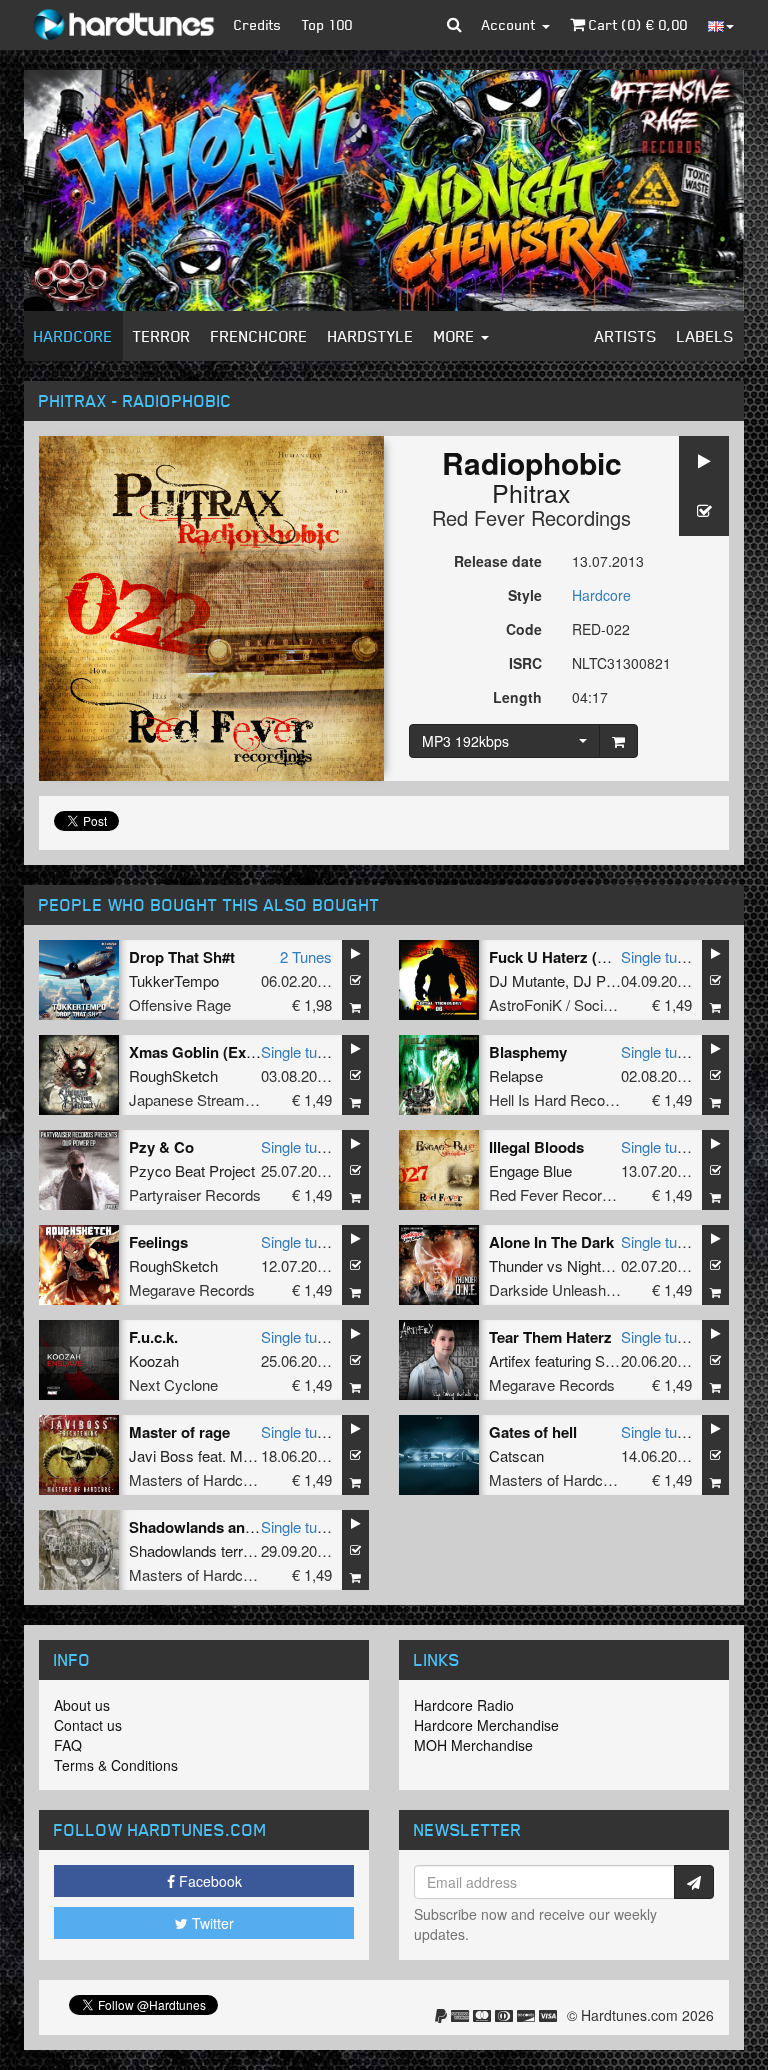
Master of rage (179, 1432)
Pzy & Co (161, 1147)
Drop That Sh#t (182, 957)
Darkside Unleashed (555, 1289)
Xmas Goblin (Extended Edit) (230, 1052)
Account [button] (511, 24)
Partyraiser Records (195, 1194)
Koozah (154, 1360)
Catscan (516, 1455)
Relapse (516, 1075)
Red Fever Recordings (531, 517)
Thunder (516, 1265)
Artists (626, 336)
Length (517, 697)
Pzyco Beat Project (192, 1170)
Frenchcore (259, 336)
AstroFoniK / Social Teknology (587, 1004)
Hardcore (73, 336)
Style (525, 595)
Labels (705, 336)
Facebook (208, 1881)
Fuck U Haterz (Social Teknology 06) (615, 957)
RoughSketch (173, 1075)
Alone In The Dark (551, 1242)
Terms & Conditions (116, 1765)
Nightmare (601, 1265)
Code (524, 629)
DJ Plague (607, 980)
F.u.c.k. (153, 1337)
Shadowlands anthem (204, 1527)
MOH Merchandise (473, 1745)
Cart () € (636, 24)
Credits (258, 24)
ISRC (525, 663)
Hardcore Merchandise (486, 1725)
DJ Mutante (527, 980)
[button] (454, 25)
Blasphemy (528, 1052)
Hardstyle (371, 336)
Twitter (211, 1923)
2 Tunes (306, 956)
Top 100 (327, 24)
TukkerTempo (174, 980)
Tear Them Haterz (550, 1337)
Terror (162, 336)
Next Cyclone (173, 1384)
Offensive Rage (180, 1004)
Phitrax (531, 492)
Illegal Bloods (536, 1147)
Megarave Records (192, 1289)
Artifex (510, 1360)
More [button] (456, 336)
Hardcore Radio (464, 1705)
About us (82, 1705)
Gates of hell (533, 1432)
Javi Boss (161, 1455)
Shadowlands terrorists (204, 1550)
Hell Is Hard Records (557, 1099)
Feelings (158, 1242)
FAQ (68, 1745)
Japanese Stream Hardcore (219, 1099)
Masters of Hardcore (196, 1479)
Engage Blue (530, 1170)
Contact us (88, 1725)
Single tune (657, 956)
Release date (498, 561)
